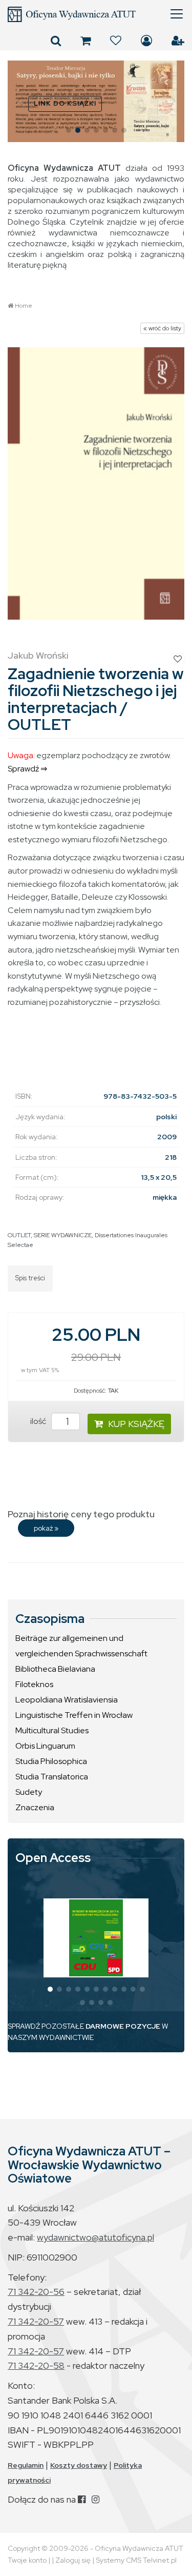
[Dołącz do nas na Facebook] (82, 2499)
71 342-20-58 (36, 2365)
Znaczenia (35, 1807)
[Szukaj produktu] (56, 41)
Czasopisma (50, 1619)
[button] (20, 101)
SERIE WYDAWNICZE (63, 1235)
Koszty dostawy (79, 2465)
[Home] (96, 14)
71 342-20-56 (36, 2292)
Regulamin (26, 2465)
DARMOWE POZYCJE (123, 2026)
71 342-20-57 (36, 2321)
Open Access (53, 1858)
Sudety (29, 1792)
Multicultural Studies (52, 1730)
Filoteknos (34, 1684)
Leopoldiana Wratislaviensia (67, 1700)
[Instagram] (95, 2499)
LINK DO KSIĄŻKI (65, 103)
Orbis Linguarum (45, 1746)
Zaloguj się (146, 41)
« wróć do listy (162, 328)
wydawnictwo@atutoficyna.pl (95, 2237)
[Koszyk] (86, 41)
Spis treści (30, 1278)
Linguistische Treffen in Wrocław (74, 1715)
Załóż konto (178, 41)
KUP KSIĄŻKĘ (136, 1424)
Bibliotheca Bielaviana (55, 1669)
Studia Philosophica (51, 1761)
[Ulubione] (116, 41)
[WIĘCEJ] (96, 1938)
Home (24, 306)
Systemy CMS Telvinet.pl (136, 2560)
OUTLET (19, 1235)
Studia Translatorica (52, 1777)
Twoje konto (27, 2560)
